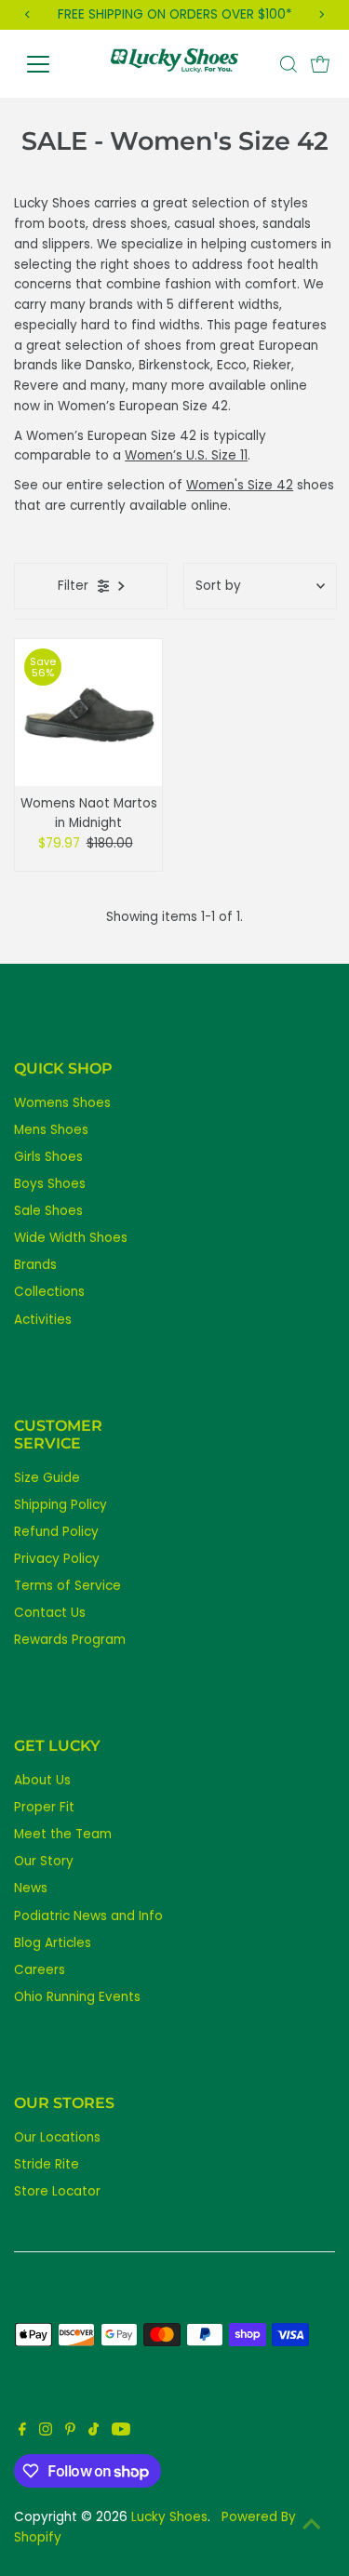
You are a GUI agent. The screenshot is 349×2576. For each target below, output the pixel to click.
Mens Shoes (51, 1130)
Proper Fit (44, 1807)
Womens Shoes (62, 1103)
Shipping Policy (60, 1505)
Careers (40, 1970)
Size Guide (47, 1478)
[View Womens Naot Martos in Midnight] (88, 713)
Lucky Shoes (169, 2517)
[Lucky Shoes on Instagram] (46, 2432)
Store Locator (57, 2191)
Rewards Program (70, 1640)
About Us (42, 1780)
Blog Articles (53, 1943)
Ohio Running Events (77, 1997)
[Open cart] (320, 64)
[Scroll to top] (312, 2525)
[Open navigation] (53, 64)
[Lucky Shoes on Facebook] (22, 2432)
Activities (43, 1320)
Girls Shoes (48, 1157)
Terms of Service (67, 1586)
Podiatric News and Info (88, 1916)
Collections (49, 1292)
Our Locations (57, 2137)
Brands (35, 1265)
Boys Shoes (50, 1184)
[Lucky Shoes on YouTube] (121, 2432)
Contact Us (50, 1613)
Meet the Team (63, 1834)
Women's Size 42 (240, 485)
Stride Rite (47, 2164)
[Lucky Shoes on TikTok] (94, 2432)
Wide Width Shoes (71, 1238)
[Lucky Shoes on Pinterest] (70, 2432)
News (31, 1888)
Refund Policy (56, 1532)
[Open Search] (289, 64)
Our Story (44, 1861)
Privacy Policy (57, 1559)
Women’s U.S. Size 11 (186, 455)
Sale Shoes (48, 1211)
